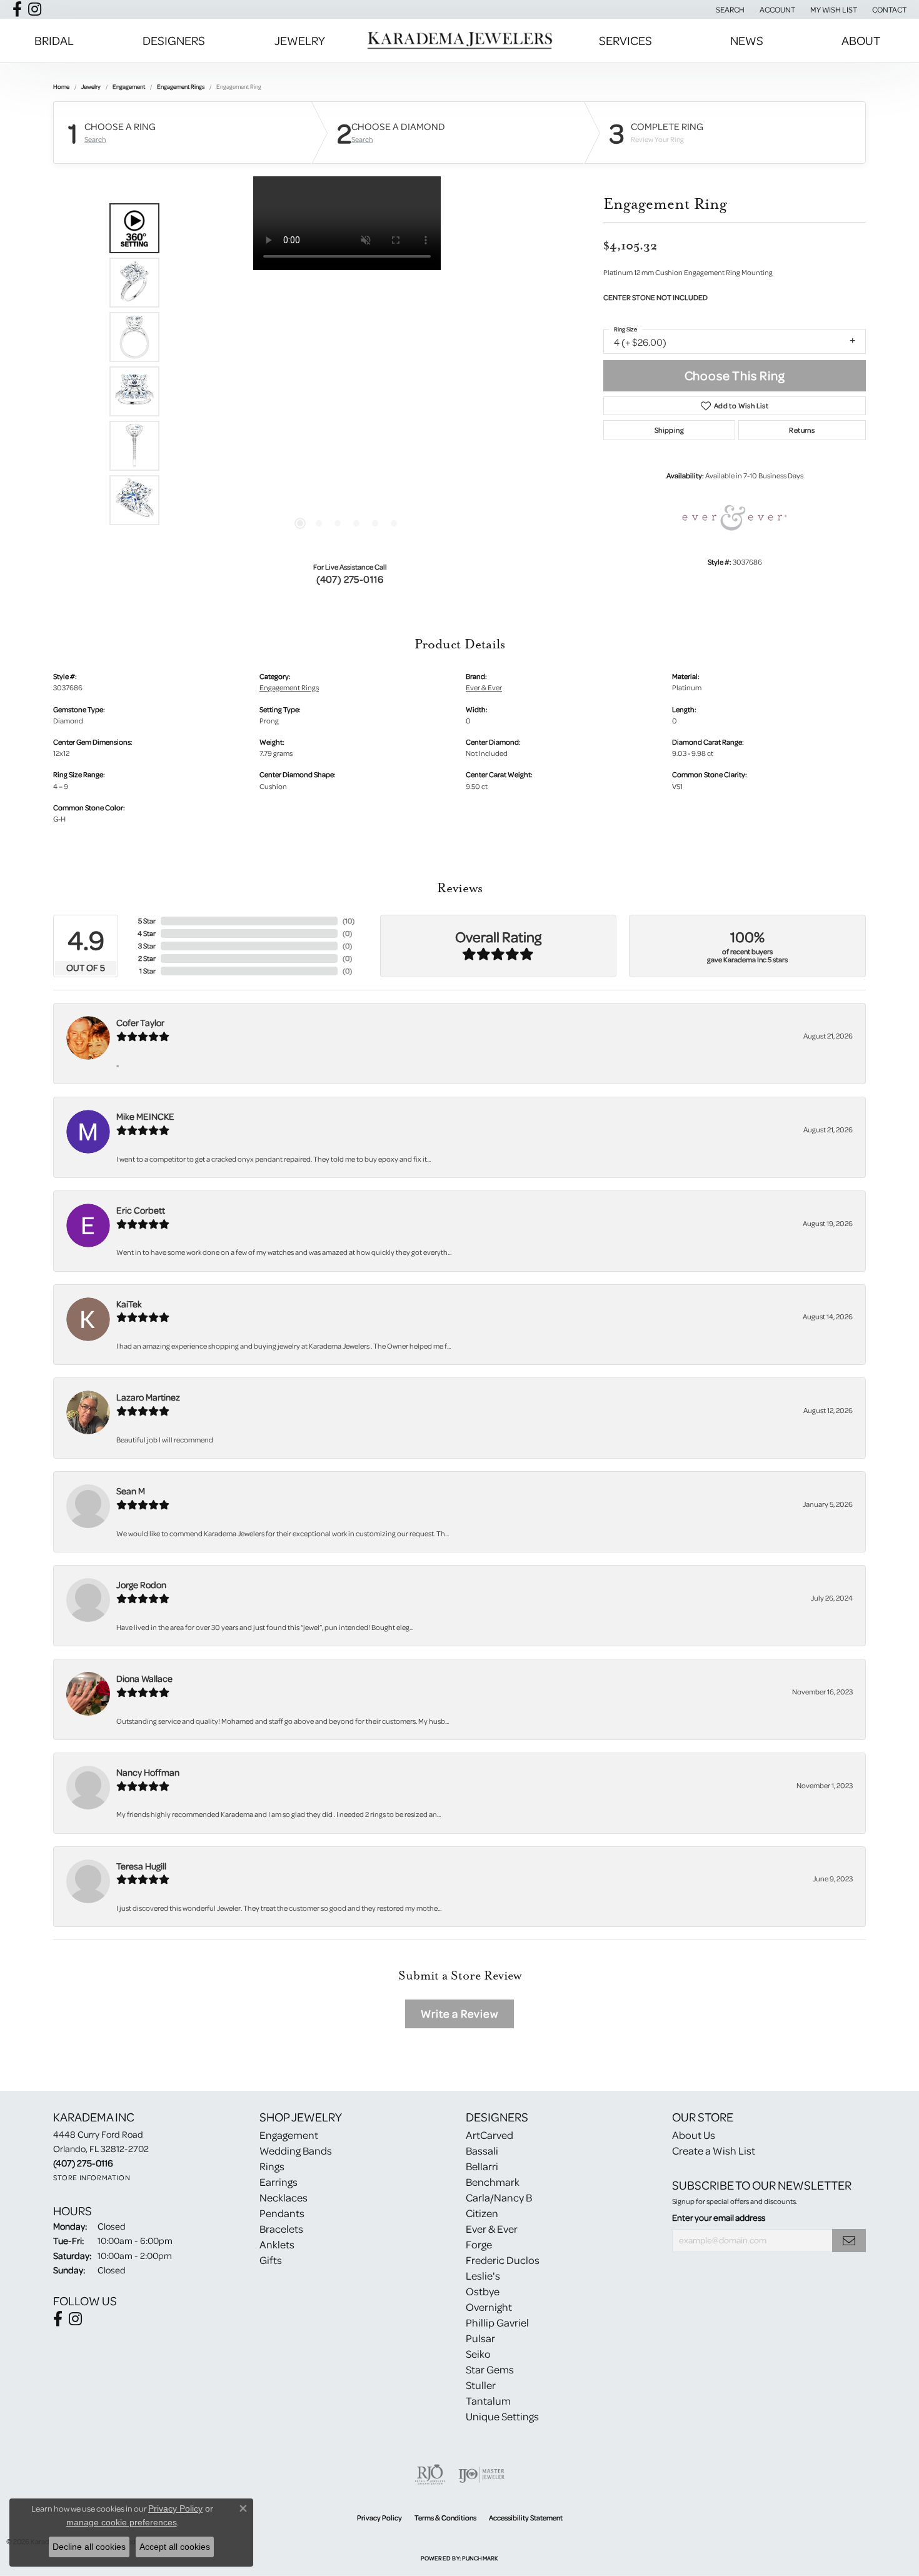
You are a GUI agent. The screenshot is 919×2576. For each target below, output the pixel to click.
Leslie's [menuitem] (483, 2276)
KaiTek (129, 1304)
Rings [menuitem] (272, 2166)
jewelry (91, 86)
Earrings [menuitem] (279, 2182)
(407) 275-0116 (350, 579)
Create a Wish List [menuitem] (714, 2151)
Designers (174, 40)
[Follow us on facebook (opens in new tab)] (17, 9)
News (747, 40)
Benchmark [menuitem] (493, 2182)
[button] (729, 9)
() (349, 921)
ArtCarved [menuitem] (490, 2135)
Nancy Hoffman (148, 1772)
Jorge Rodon (141, 1585)
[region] (347, 364)
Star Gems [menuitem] (490, 2369)
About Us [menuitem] (694, 2135)
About (861, 40)
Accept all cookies (175, 2547)
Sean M (131, 1491)
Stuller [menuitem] (481, 2385)
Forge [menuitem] (479, 2244)
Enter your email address (719, 2218)
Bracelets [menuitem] (281, 2229)
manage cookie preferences (122, 2522)
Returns (802, 430)
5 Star (147, 921)
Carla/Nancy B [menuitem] (499, 2197)
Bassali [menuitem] (482, 2151)
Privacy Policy (379, 2518)
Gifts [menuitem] (271, 2260)
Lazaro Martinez (148, 1397)
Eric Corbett (141, 1210)
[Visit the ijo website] (482, 2475)
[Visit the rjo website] (430, 2475)
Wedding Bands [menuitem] (296, 2151)
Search (95, 139)
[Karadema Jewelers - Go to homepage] (459, 41)
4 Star (147, 933)
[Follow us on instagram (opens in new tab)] (35, 9)
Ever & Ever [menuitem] (492, 2229)
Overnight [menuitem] (489, 2307)
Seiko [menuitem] (478, 2354)
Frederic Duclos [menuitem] (503, 2260)
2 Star (147, 958)
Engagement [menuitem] (289, 2135)
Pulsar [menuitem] (480, 2338)
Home (61, 86)
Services (625, 40)
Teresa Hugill (141, 1866)
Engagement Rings (181, 86)
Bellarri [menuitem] (482, 2166)
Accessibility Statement (526, 2518)
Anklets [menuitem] (277, 2244)
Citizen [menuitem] (482, 2213)
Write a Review (459, 2014)
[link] (888, 9)
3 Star (147, 946)
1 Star (148, 971)
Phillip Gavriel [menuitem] (497, 2322)
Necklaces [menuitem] (284, 2197)
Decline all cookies (89, 2547)
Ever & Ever (484, 687)
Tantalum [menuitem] (488, 2401)
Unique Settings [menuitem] (502, 2416)
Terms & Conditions (445, 2518)
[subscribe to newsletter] (849, 2241)
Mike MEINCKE (145, 1116)
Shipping (669, 430)
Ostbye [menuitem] (483, 2291)
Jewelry (300, 40)
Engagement (129, 86)
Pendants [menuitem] (282, 2213)
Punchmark (480, 2558)
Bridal (54, 40)
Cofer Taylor (140, 1023)
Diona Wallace (144, 1678)
